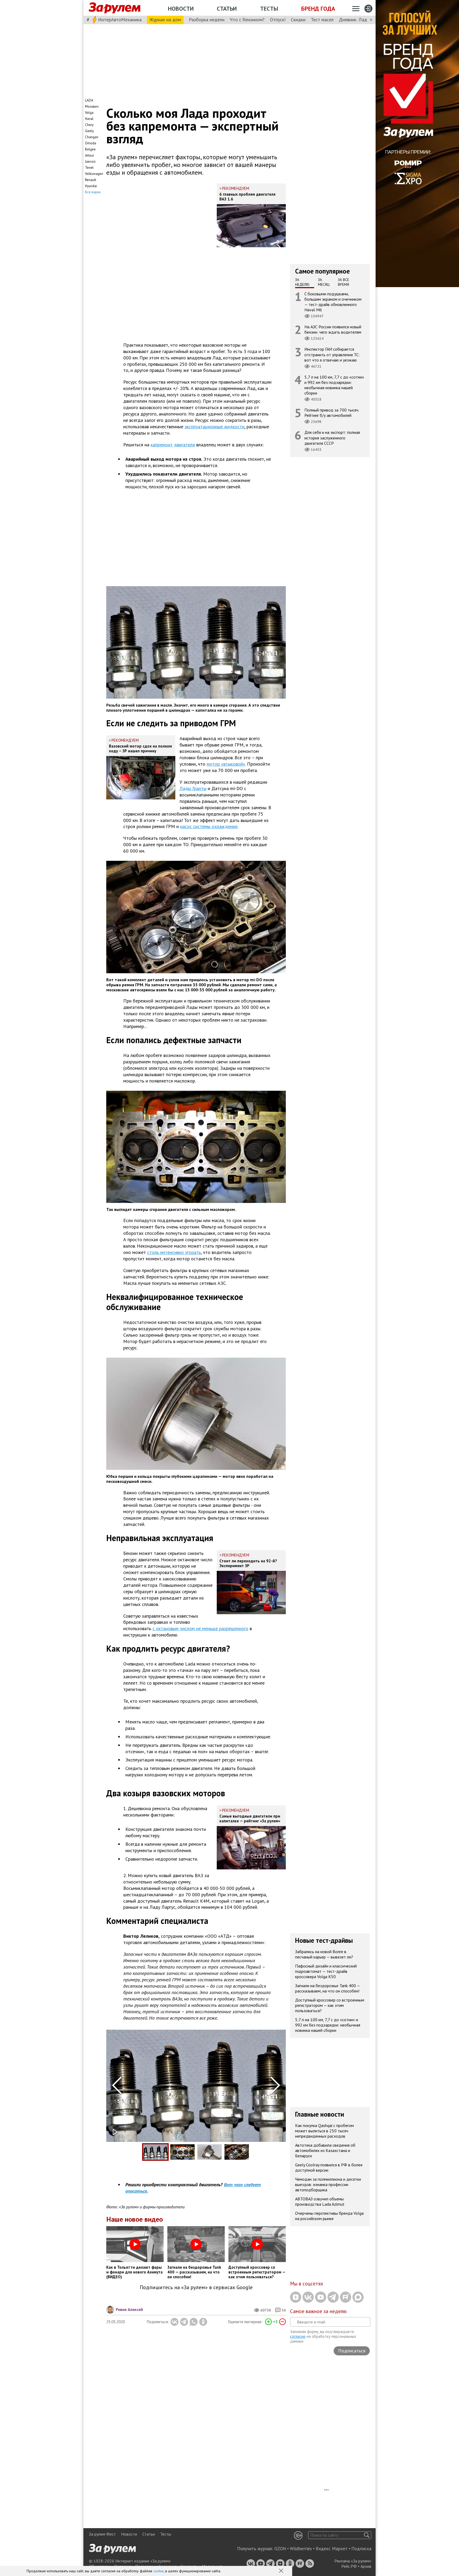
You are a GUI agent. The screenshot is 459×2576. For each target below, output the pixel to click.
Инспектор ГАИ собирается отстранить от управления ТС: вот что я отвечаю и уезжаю (332, 354)
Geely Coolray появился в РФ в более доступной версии (329, 2167)
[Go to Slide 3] (210, 2152)
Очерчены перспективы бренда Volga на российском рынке (329, 2216)
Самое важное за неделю (318, 2311)
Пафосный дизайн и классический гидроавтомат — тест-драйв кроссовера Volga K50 (326, 1971)
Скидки (298, 20)
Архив (366, 2566)
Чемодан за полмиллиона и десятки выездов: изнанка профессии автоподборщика (328, 2184)
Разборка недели (207, 20)
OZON (280, 2549)
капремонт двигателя (173, 445)
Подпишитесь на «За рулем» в (196, 2287)
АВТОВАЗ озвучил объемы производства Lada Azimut (320, 2201)
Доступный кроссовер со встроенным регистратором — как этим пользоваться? (330, 2005)
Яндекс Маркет (332, 2549)
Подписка (361, 2549)
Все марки (93, 192)
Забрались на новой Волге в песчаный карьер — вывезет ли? (324, 1954)
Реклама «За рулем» (353, 2561)
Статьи (227, 9)
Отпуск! (278, 20)
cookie (158, 2571)
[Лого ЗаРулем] (114, 8)
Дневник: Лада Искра (361, 20)
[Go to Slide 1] (155, 2152)
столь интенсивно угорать (174, 1252)
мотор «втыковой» (226, 764)
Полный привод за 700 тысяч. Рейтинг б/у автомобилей (332, 413)
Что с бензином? (247, 20)
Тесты (269, 9)
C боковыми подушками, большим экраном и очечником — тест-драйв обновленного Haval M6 (333, 302)
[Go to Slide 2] (182, 2152)
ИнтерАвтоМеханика (120, 20)
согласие (298, 2336)
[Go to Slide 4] (237, 2152)
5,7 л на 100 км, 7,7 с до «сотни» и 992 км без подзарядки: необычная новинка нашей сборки (334, 385)
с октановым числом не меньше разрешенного (200, 1628)
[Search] (367, 2535)
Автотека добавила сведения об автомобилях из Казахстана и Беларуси (325, 2150)
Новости (181, 9)
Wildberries (301, 2549)
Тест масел (322, 20)
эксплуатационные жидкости (214, 427)
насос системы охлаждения (209, 826)
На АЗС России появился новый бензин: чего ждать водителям (333, 329)
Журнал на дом (165, 20)
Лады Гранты (193, 788)
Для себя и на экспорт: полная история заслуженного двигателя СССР (332, 438)
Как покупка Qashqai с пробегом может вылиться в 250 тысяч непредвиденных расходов (324, 2130)
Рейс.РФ (349, 2566)
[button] (282, 2571)
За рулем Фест (102, 2534)
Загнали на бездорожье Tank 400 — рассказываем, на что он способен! (328, 1988)
